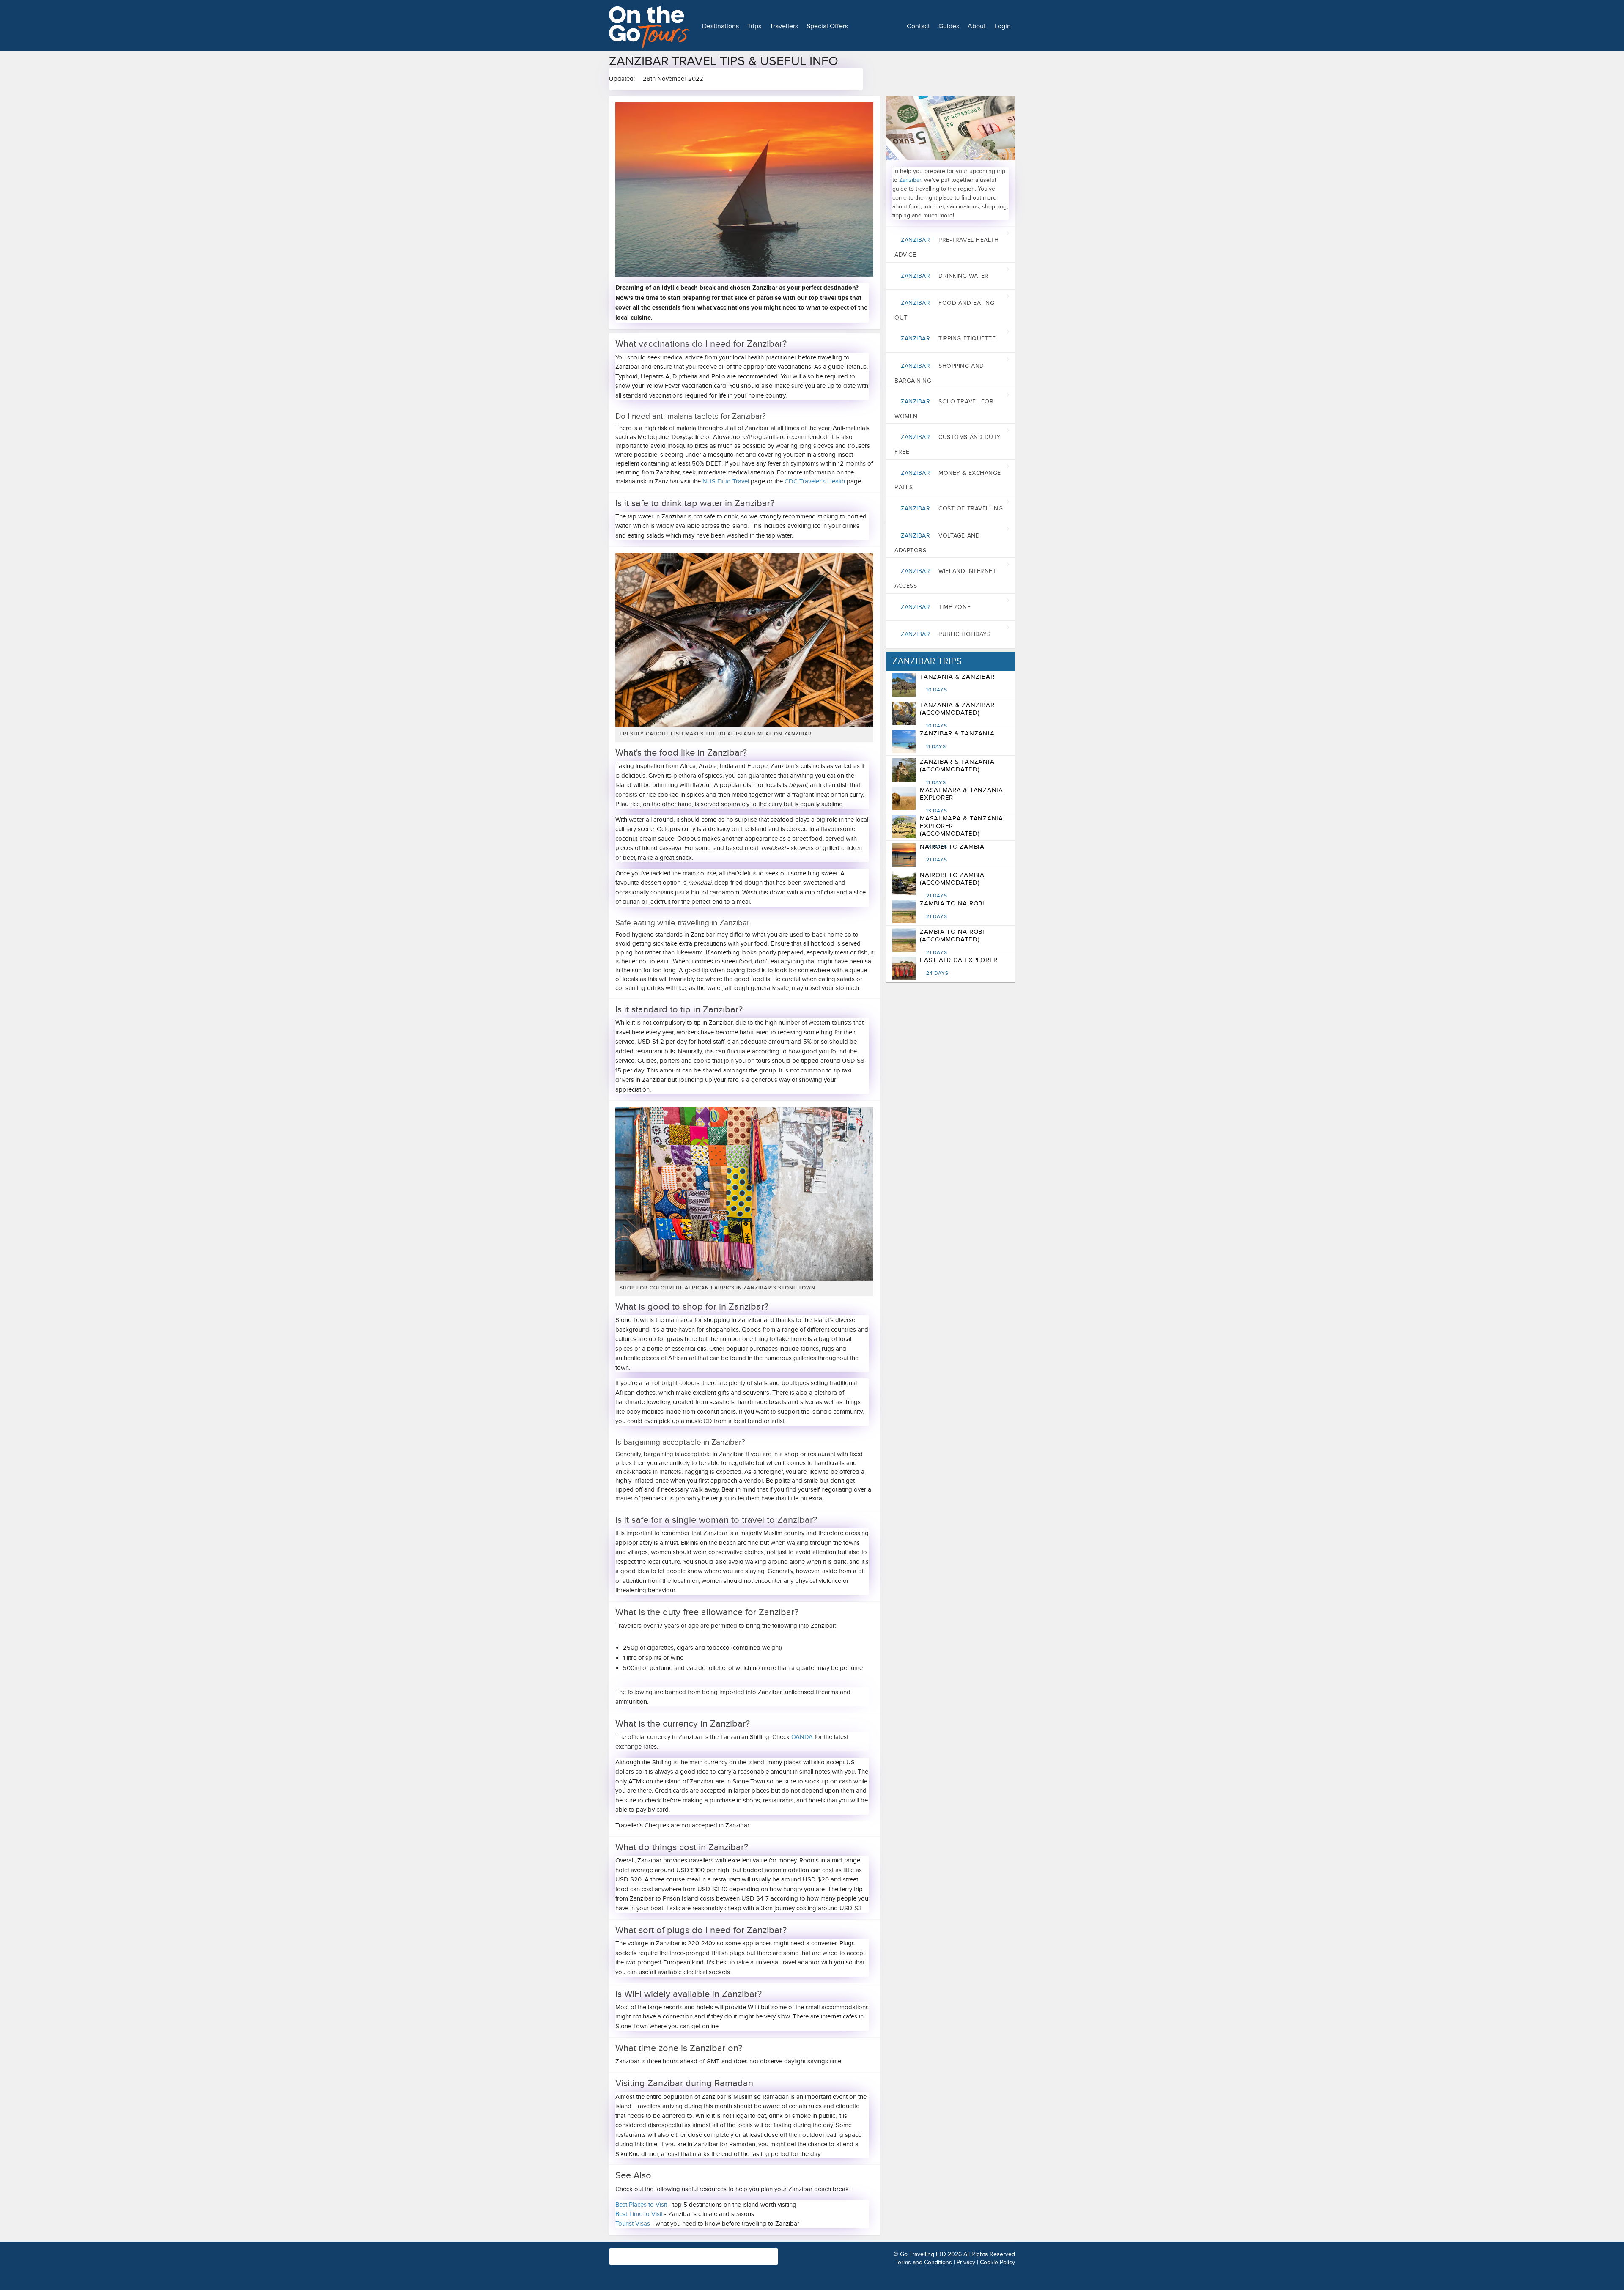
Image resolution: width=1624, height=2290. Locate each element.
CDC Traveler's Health (815, 481)
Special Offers (827, 26)
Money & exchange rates (948, 480)
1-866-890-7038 (731, 2252)
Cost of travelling (952, 509)
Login (1003, 26)
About (977, 26)
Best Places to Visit (641, 2205)
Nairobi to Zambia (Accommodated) (952, 885)
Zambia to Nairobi (952, 910)
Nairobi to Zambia (952, 853)
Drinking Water (945, 276)
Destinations (720, 26)
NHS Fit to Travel (726, 481)
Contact (918, 26)
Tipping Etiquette (948, 339)
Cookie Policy (997, 2262)
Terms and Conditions (924, 2262)
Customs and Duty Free (948, 444)
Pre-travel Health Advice (947, 247)
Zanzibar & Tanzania (957, 740)
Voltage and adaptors (937, 543)
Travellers (784, 26)
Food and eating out (944, 310)
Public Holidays (946, 634)
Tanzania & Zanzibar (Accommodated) (957, 715)
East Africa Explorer (959, 966)
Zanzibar (910, 180)
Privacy (966, 2262)
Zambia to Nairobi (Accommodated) (952, 942)
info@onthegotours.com (643, 2260)
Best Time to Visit (639, 2214)
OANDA (802, 1737)
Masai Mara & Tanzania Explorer (962, 800)
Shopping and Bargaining (939, 373)
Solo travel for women (944, 409)
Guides (949, 26)
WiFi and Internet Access (945, 579)
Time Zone (936, 607)
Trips (754, 26)
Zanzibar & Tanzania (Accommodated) (957, 772)
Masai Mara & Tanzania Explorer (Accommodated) (962, 832)
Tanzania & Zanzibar (957, 683)
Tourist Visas (633, 2224)
